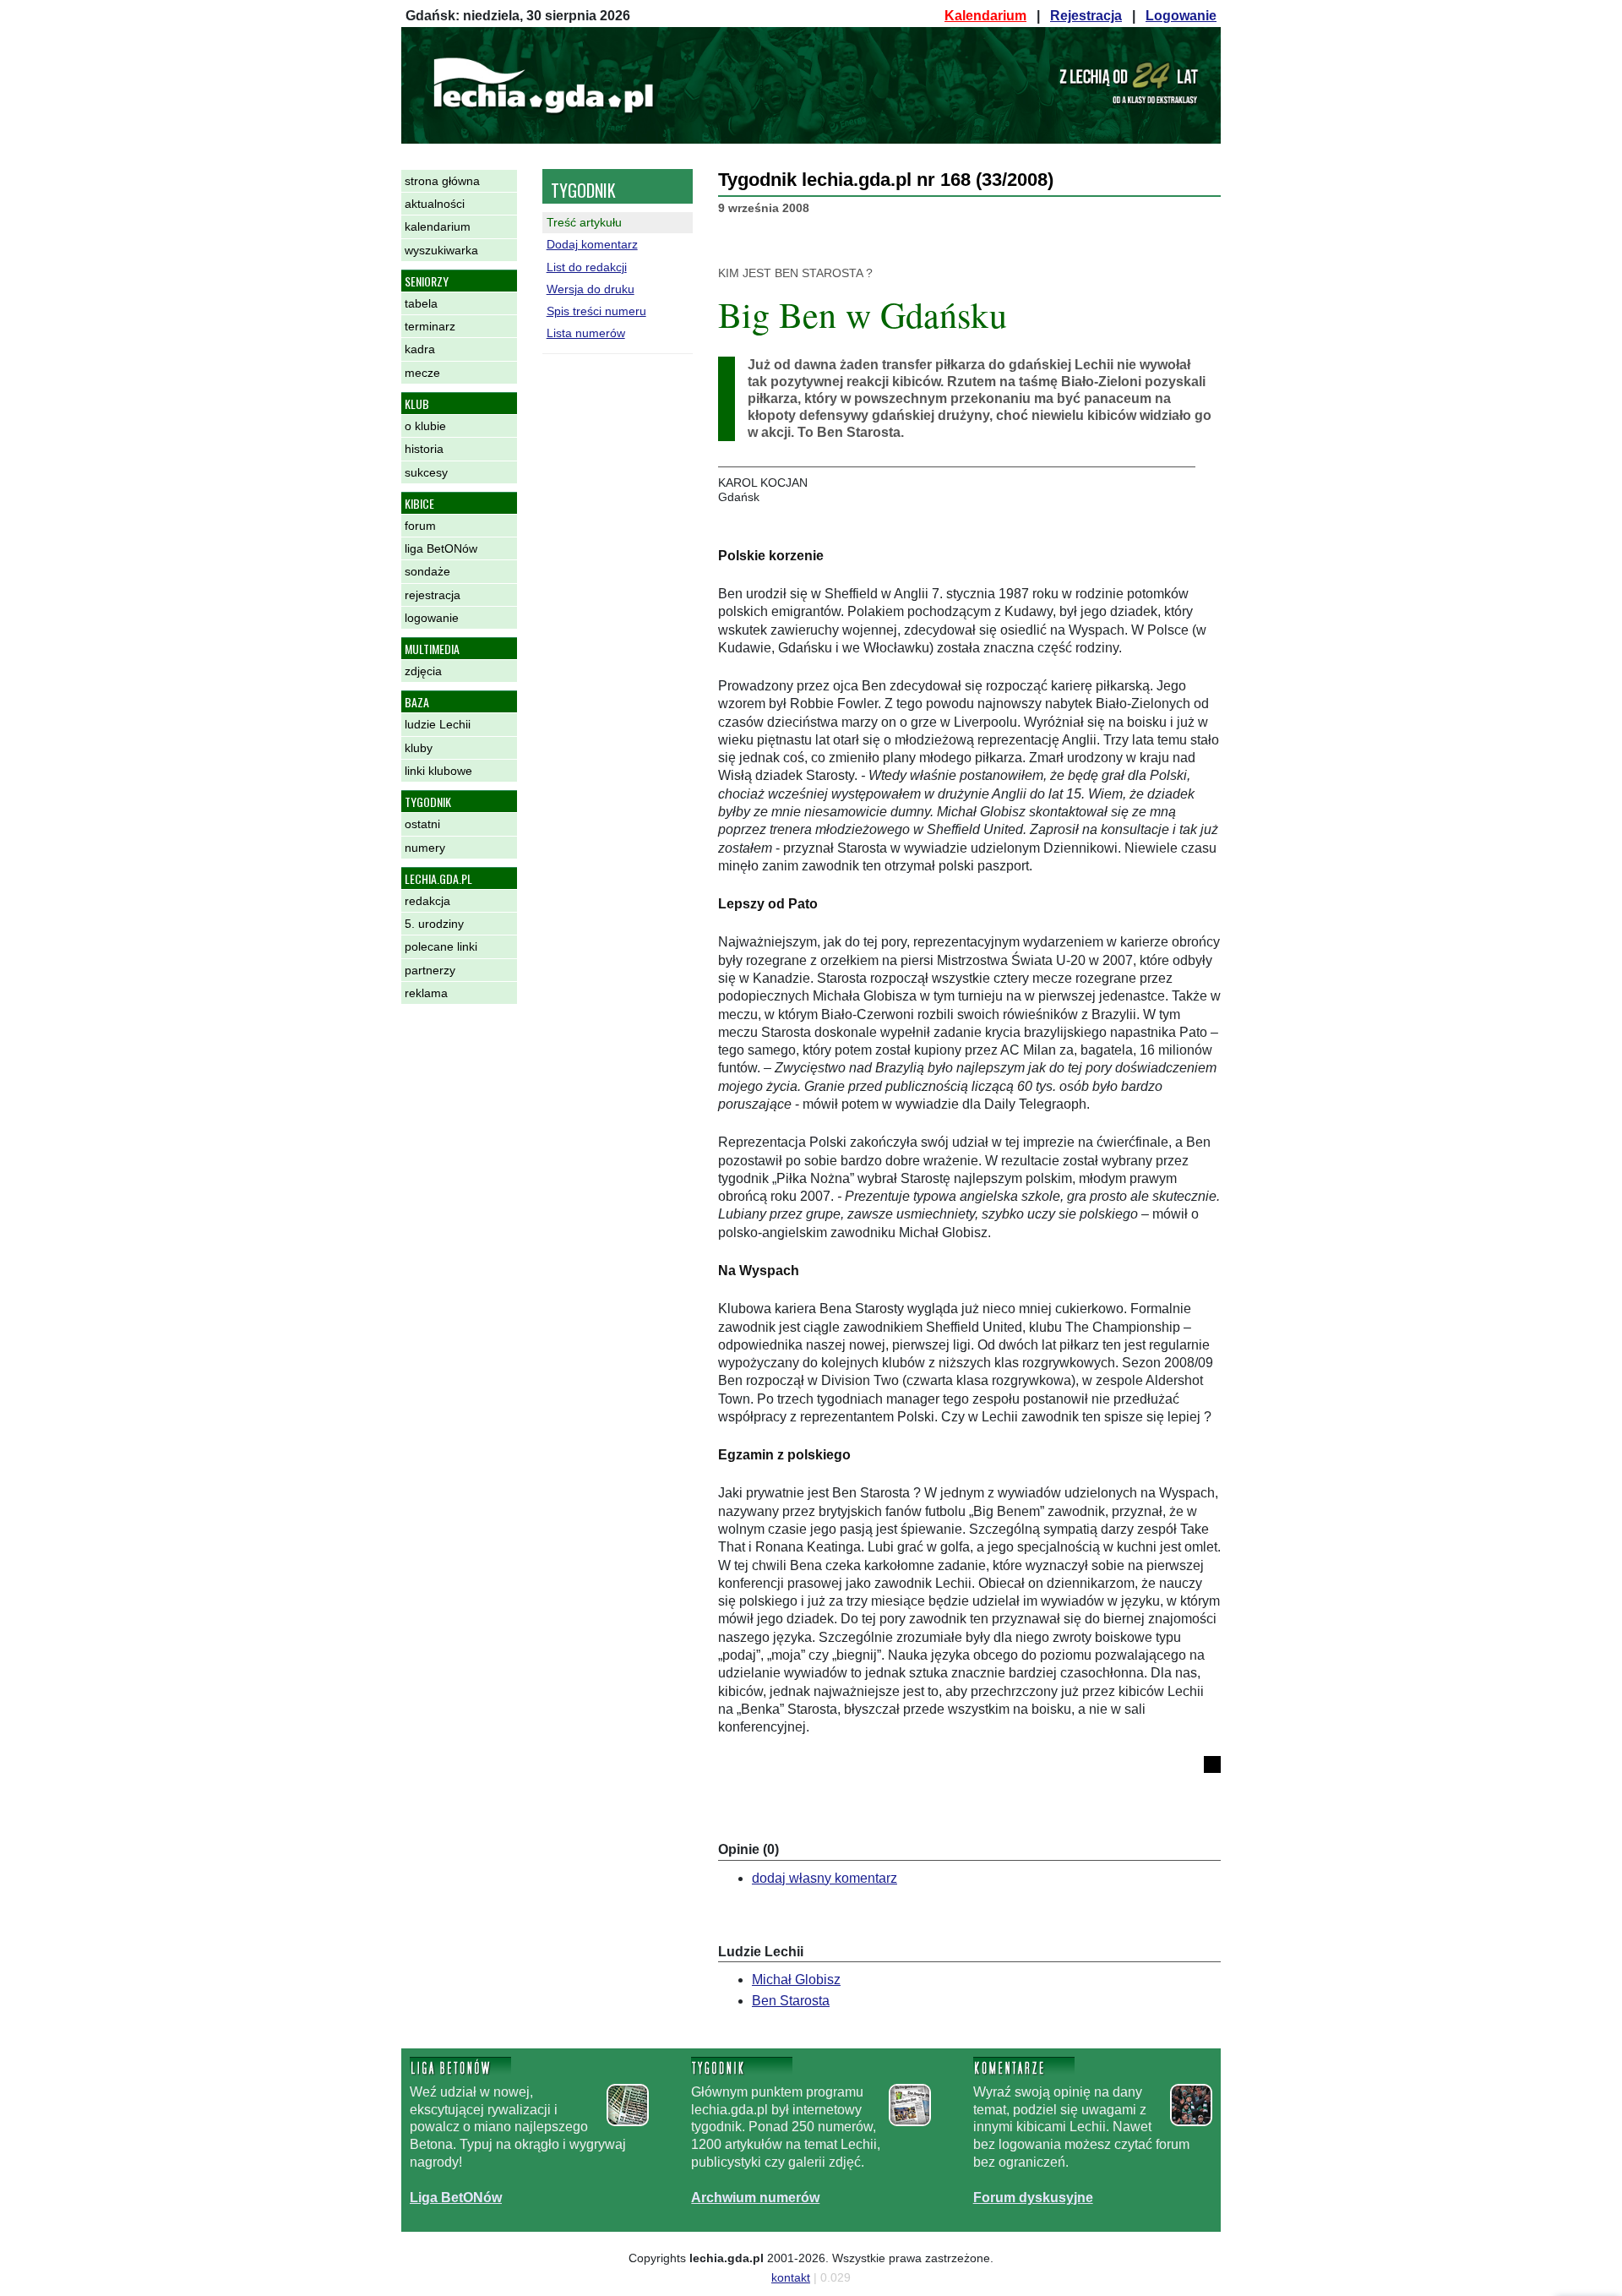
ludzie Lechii (438, 724)
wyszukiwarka (441, 250)
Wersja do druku (591, 289)
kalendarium (438, 226)
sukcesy (426, 472)
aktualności (435, 204)
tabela (421, 303)
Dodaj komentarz (592, 244)
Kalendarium (985, 16)
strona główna (442, 181)
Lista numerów (586, 333)
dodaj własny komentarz (825, 1878)
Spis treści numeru (596, 311)
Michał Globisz (796, 1980)
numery (425, 848)
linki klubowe (438, 771)
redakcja (427, 901)
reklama (426, 993)
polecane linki (441, 946)
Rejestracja (1086, 16)
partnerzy (430, 970)
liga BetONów (441, 548)
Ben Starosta (791, 2001)
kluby (419, 748)
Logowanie (1181, 16)
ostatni (422, 824)
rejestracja (433, 595)
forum (420, 526)
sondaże (427, 571)
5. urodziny (434, 924)
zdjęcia (423, 671)
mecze (422, 373)
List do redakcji (587, 267)
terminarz (430, 326)
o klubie (425, 426)
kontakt (791, 2277)
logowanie (432, 618)
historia (424, 449)
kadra (420, 349)
